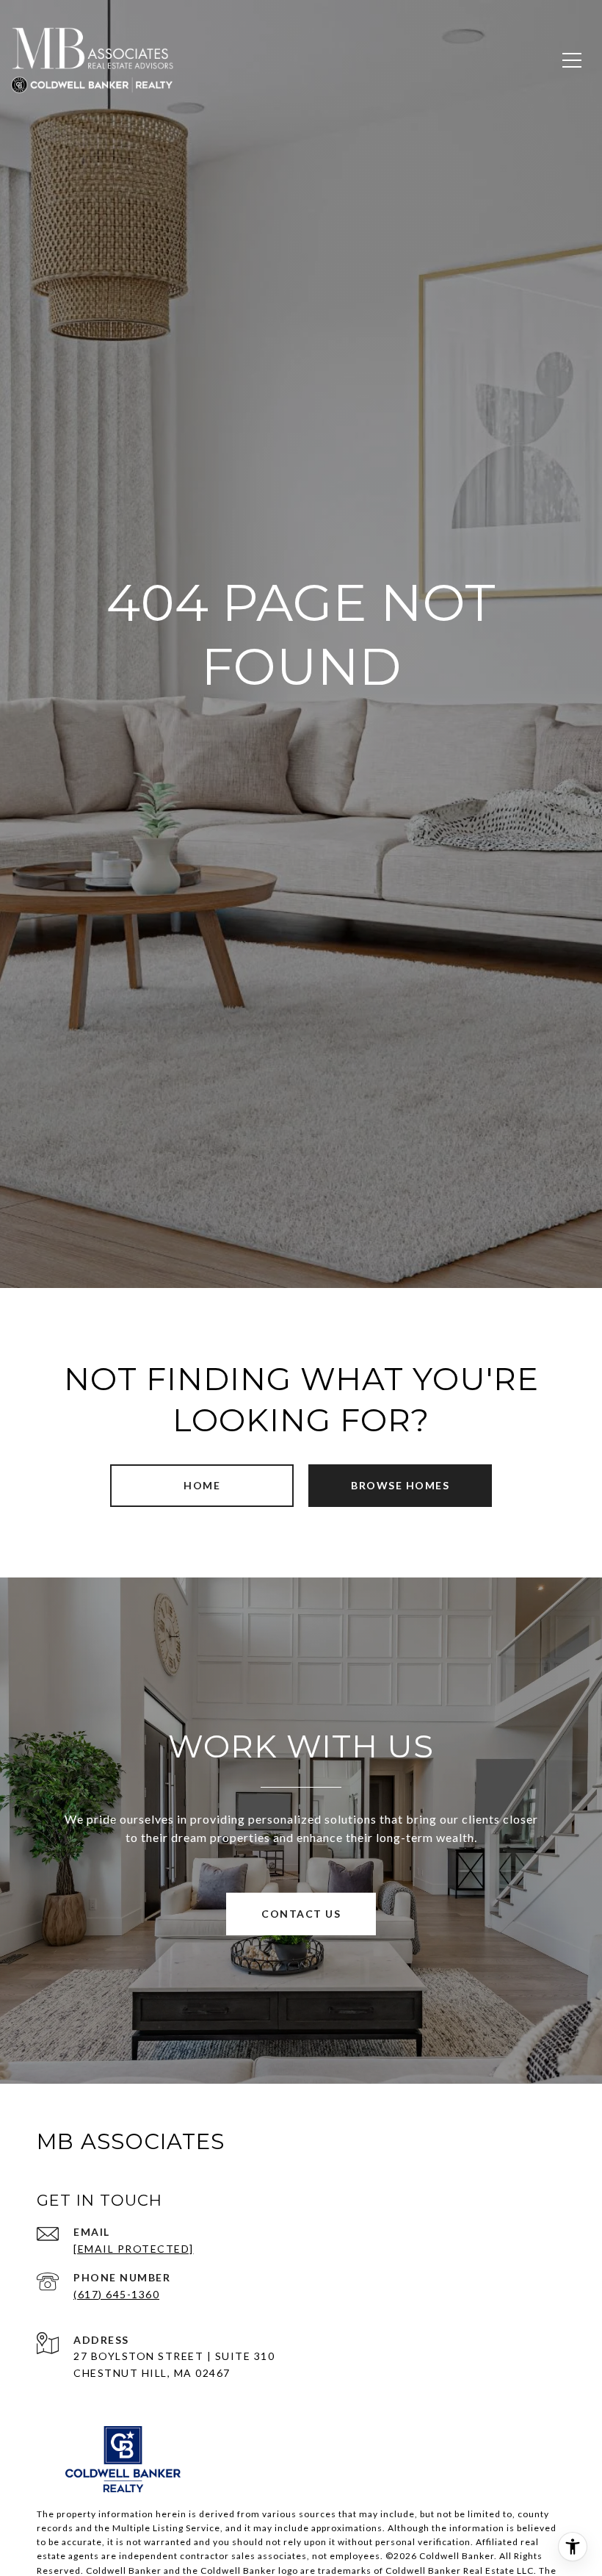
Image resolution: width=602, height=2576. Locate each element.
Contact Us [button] (301, 1914)
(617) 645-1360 (116, 2294)
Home (202, 1485)
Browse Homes (400, 1485)
